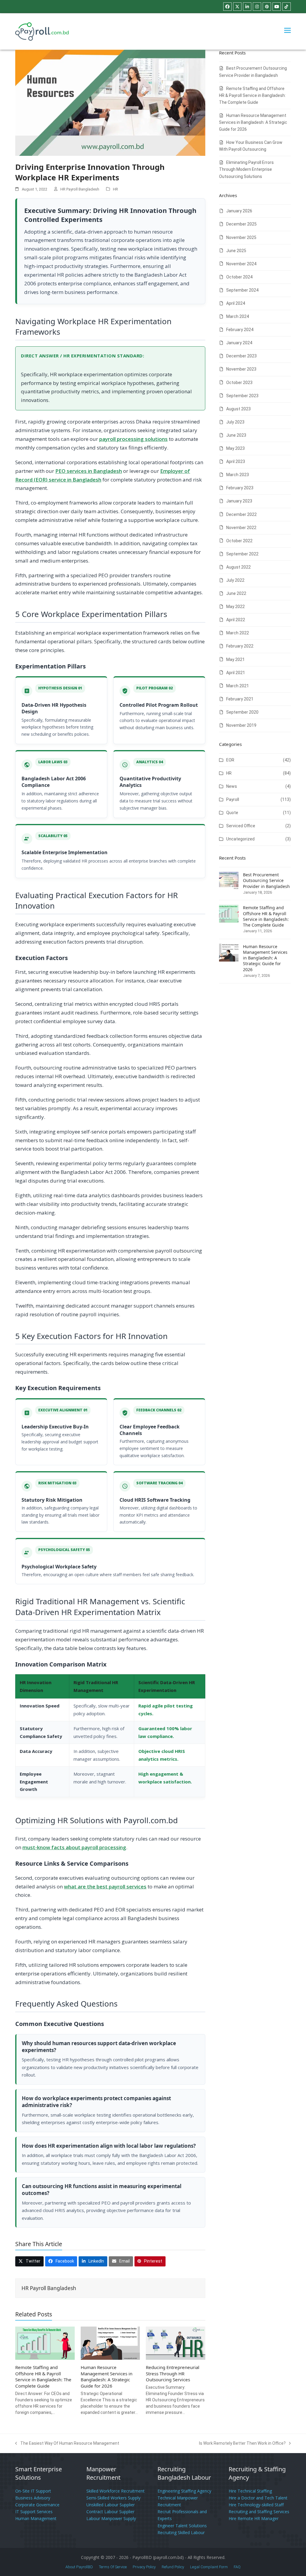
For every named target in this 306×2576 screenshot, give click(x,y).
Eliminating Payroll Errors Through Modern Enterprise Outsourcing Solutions (246, 169)
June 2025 (236, 251)
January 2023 (239, 501)
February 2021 (240, 699)
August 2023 (238, 409)
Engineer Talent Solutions (182, 2526)
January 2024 (239, 343)
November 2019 (241, 725)
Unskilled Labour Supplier (111, 2505)
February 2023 (240, 488)
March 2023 (238, 475)
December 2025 (241, 224)
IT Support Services (34, 2512)
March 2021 (238, 686)
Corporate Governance (37, 2505)
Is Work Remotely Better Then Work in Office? (242, 2444)
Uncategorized (240, 839)
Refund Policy (173, 2567)
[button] (287, 30)
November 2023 (241, 369)
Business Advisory (33, 2498)
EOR (230, 760)
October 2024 (239, 277)
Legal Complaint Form (209, 2567)
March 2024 (238, 316)
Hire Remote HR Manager (254, 2518)
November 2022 (241, 528)
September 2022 (242, 554)
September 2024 (242, 290)
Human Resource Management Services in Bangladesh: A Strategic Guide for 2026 (107, 2377)
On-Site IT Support (33, 2491)
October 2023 (239, 383)
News (232, 786)
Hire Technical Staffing (250, 2491)
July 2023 (235, 422)
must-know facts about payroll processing (74, 1847)
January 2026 (239, 211)
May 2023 (235, 448)
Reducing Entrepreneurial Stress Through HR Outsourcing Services (173, 2373)
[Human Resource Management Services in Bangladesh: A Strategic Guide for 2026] (110, 2343)
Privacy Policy (144, 2567)
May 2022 (235, 607)
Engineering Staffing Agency (184, 2491)
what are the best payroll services (105, 1886)
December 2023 (241, 356)
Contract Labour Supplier (110, 2512)
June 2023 (236, 435)
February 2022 (240, 646)
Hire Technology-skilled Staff (256, 2505)
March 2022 (238, 633)
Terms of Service (113, 2567)
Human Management (36, 2518)
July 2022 (235, 580)
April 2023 (236, 461)
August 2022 (238, 567)
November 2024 (241, 264)
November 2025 (241, 237)
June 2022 (236, 593)
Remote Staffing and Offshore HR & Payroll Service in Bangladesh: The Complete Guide (43, 2377)
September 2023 (242, 396)
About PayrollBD (79, 2567)
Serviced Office (241, 826)
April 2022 (236, 620)
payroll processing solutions (133, 439)
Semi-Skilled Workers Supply (113, 2498)
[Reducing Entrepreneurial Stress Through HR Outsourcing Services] (176, 2343)
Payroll (233, 799)
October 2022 (239, 541)
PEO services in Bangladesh (89, 471)
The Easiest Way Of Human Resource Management (67, 2444)
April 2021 (236, 673)
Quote (232, 813)
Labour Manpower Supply (111, 2518)
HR (115, 189)
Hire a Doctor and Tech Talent (258, 2498)
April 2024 (236, 303)
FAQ (237, 2567)
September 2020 (242, 712)
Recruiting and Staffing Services (259, 2512)
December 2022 (241, 514)
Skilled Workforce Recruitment (115, 2491)
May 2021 (235, 659)
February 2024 (240, 330)
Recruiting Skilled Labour (181, 2532)
